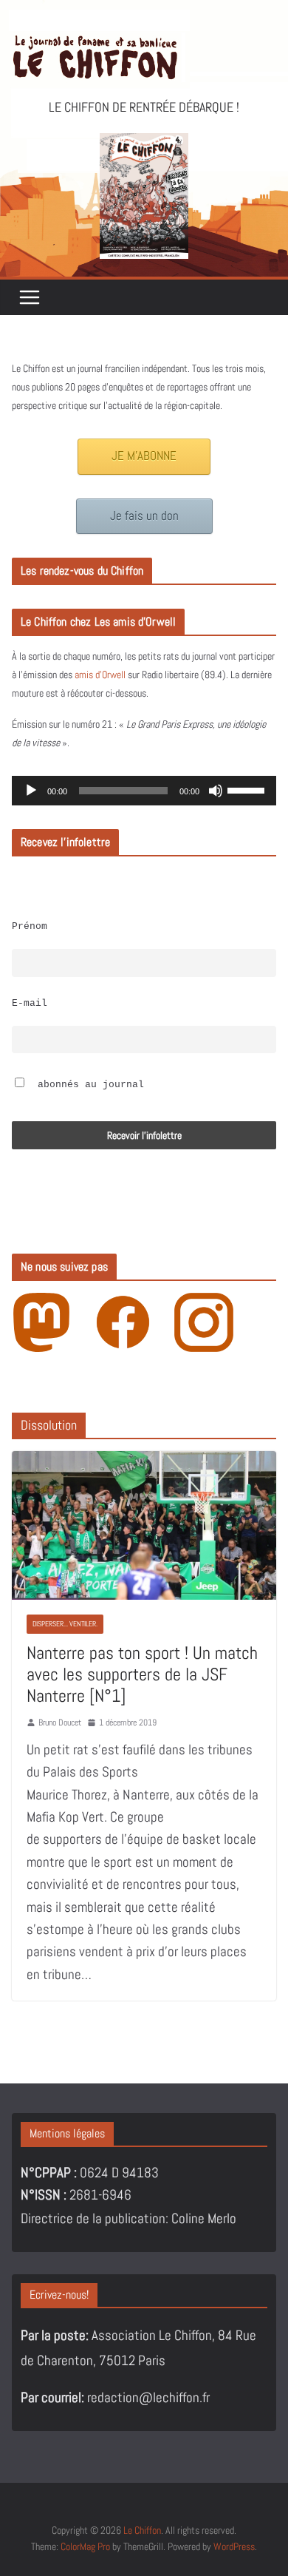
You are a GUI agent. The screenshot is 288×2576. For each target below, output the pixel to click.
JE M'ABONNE (144, 456)
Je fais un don (144, 516)
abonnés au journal (88, 1085)
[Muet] (216, 791)
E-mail (30, 1004)
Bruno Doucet (60, 1723)
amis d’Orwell (100, 675)
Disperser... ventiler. (65, 1624)
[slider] (248, 789)
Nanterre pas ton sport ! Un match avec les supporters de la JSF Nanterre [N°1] (142, 1674)
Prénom (30, 927)
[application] (144, 791)
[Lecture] (31, 791)
